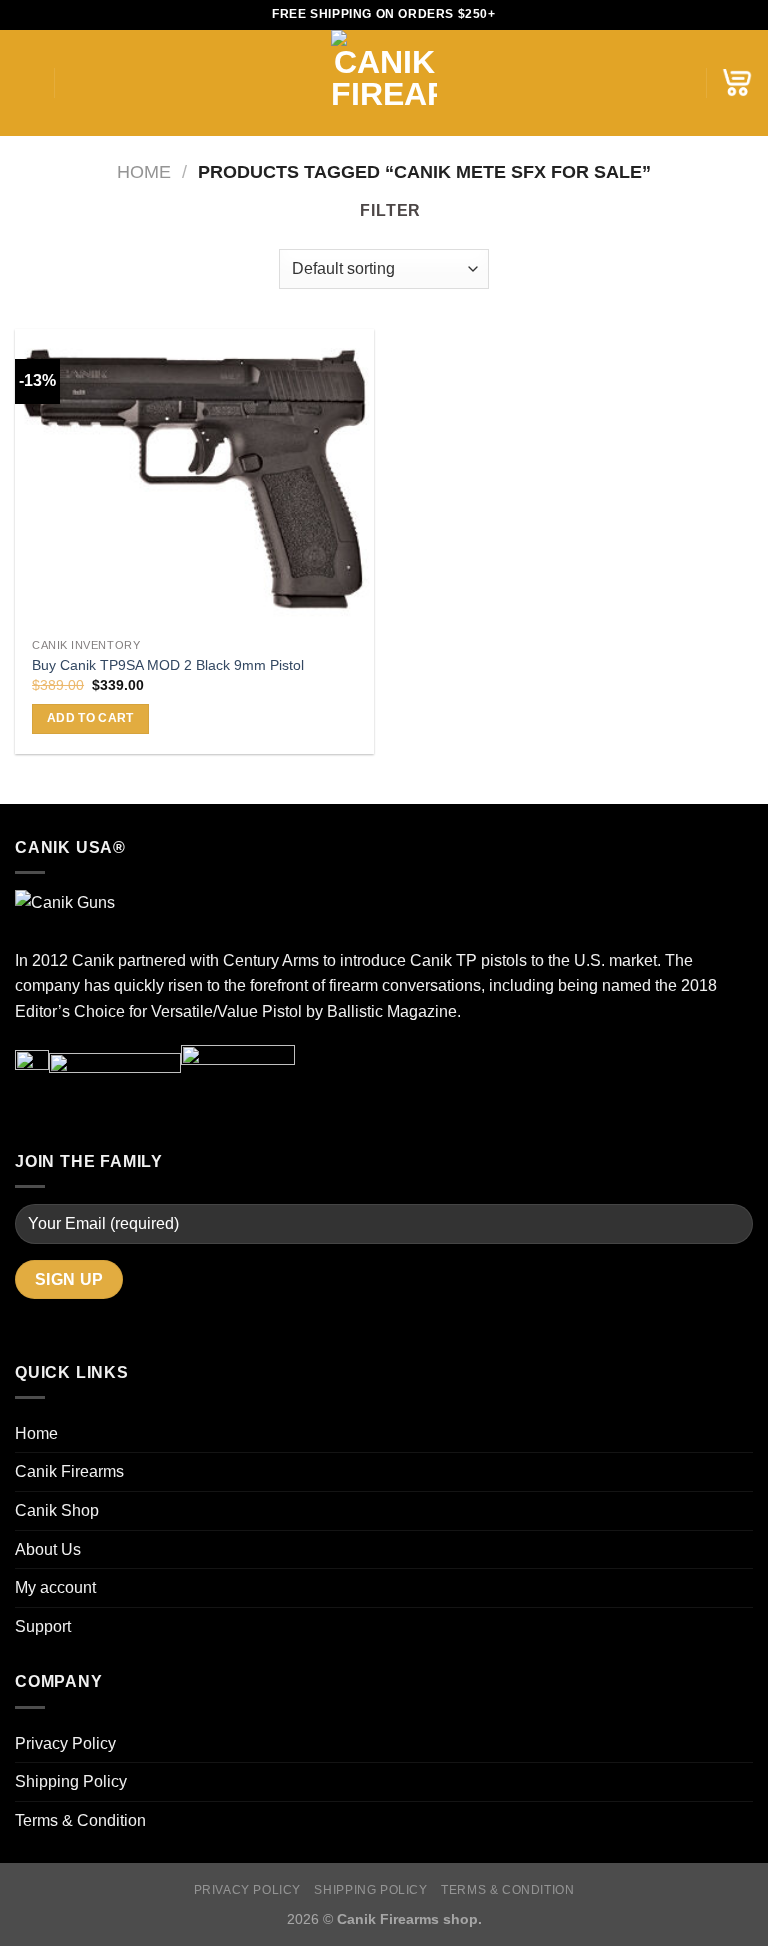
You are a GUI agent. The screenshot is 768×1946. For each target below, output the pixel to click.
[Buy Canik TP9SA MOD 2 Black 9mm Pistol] (194, 479)
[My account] (681, 83)
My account (55, 1587)
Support (43, 1626)
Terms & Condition (80, 1820)
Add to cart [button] (90, 718)
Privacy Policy (65, 1743)
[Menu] (27, 82)
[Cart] (737, 82)
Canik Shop (57, 1510)
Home (144, 171)
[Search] (76, 83)
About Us (48, 1549)
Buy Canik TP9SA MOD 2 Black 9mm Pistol (168, 665)
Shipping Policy (71, 1781)
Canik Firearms (69, 1471)
